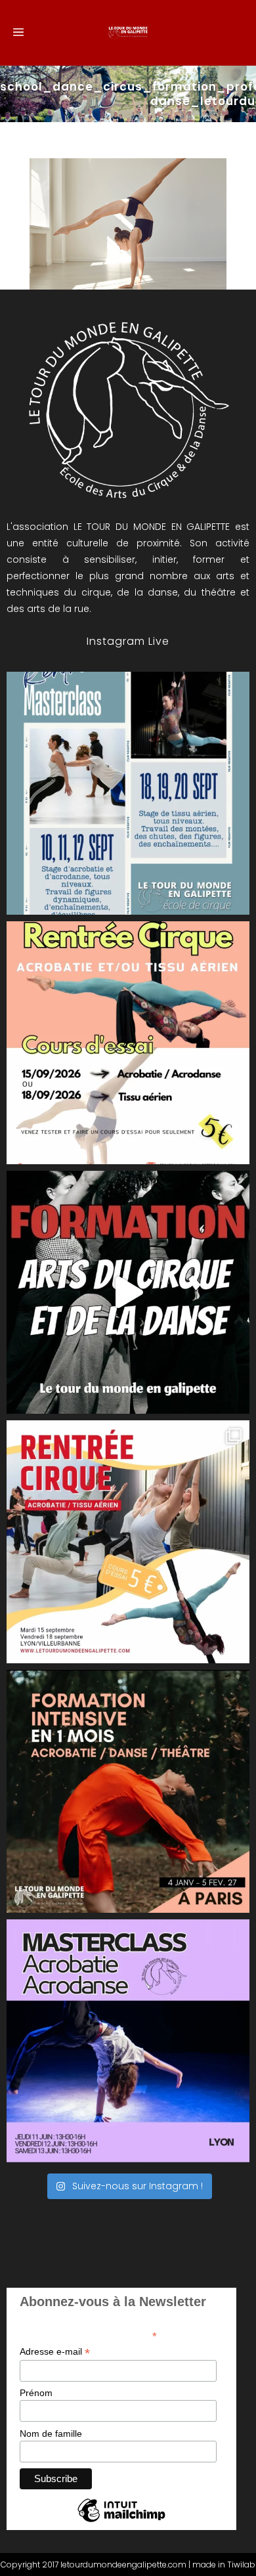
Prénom (36, 2393)
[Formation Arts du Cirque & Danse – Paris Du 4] (128, 1791)
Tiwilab (241, 2565)
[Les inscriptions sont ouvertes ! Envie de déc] (128, 1542)
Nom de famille (51, 2434)
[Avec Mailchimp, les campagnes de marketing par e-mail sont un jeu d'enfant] (121, 2521)
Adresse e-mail (55, 2352)
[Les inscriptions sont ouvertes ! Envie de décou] (128, 1043)
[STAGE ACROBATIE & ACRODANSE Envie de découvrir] (128, 2041)
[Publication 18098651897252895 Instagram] (128, 793)
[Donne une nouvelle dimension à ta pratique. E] (128, 1292)
